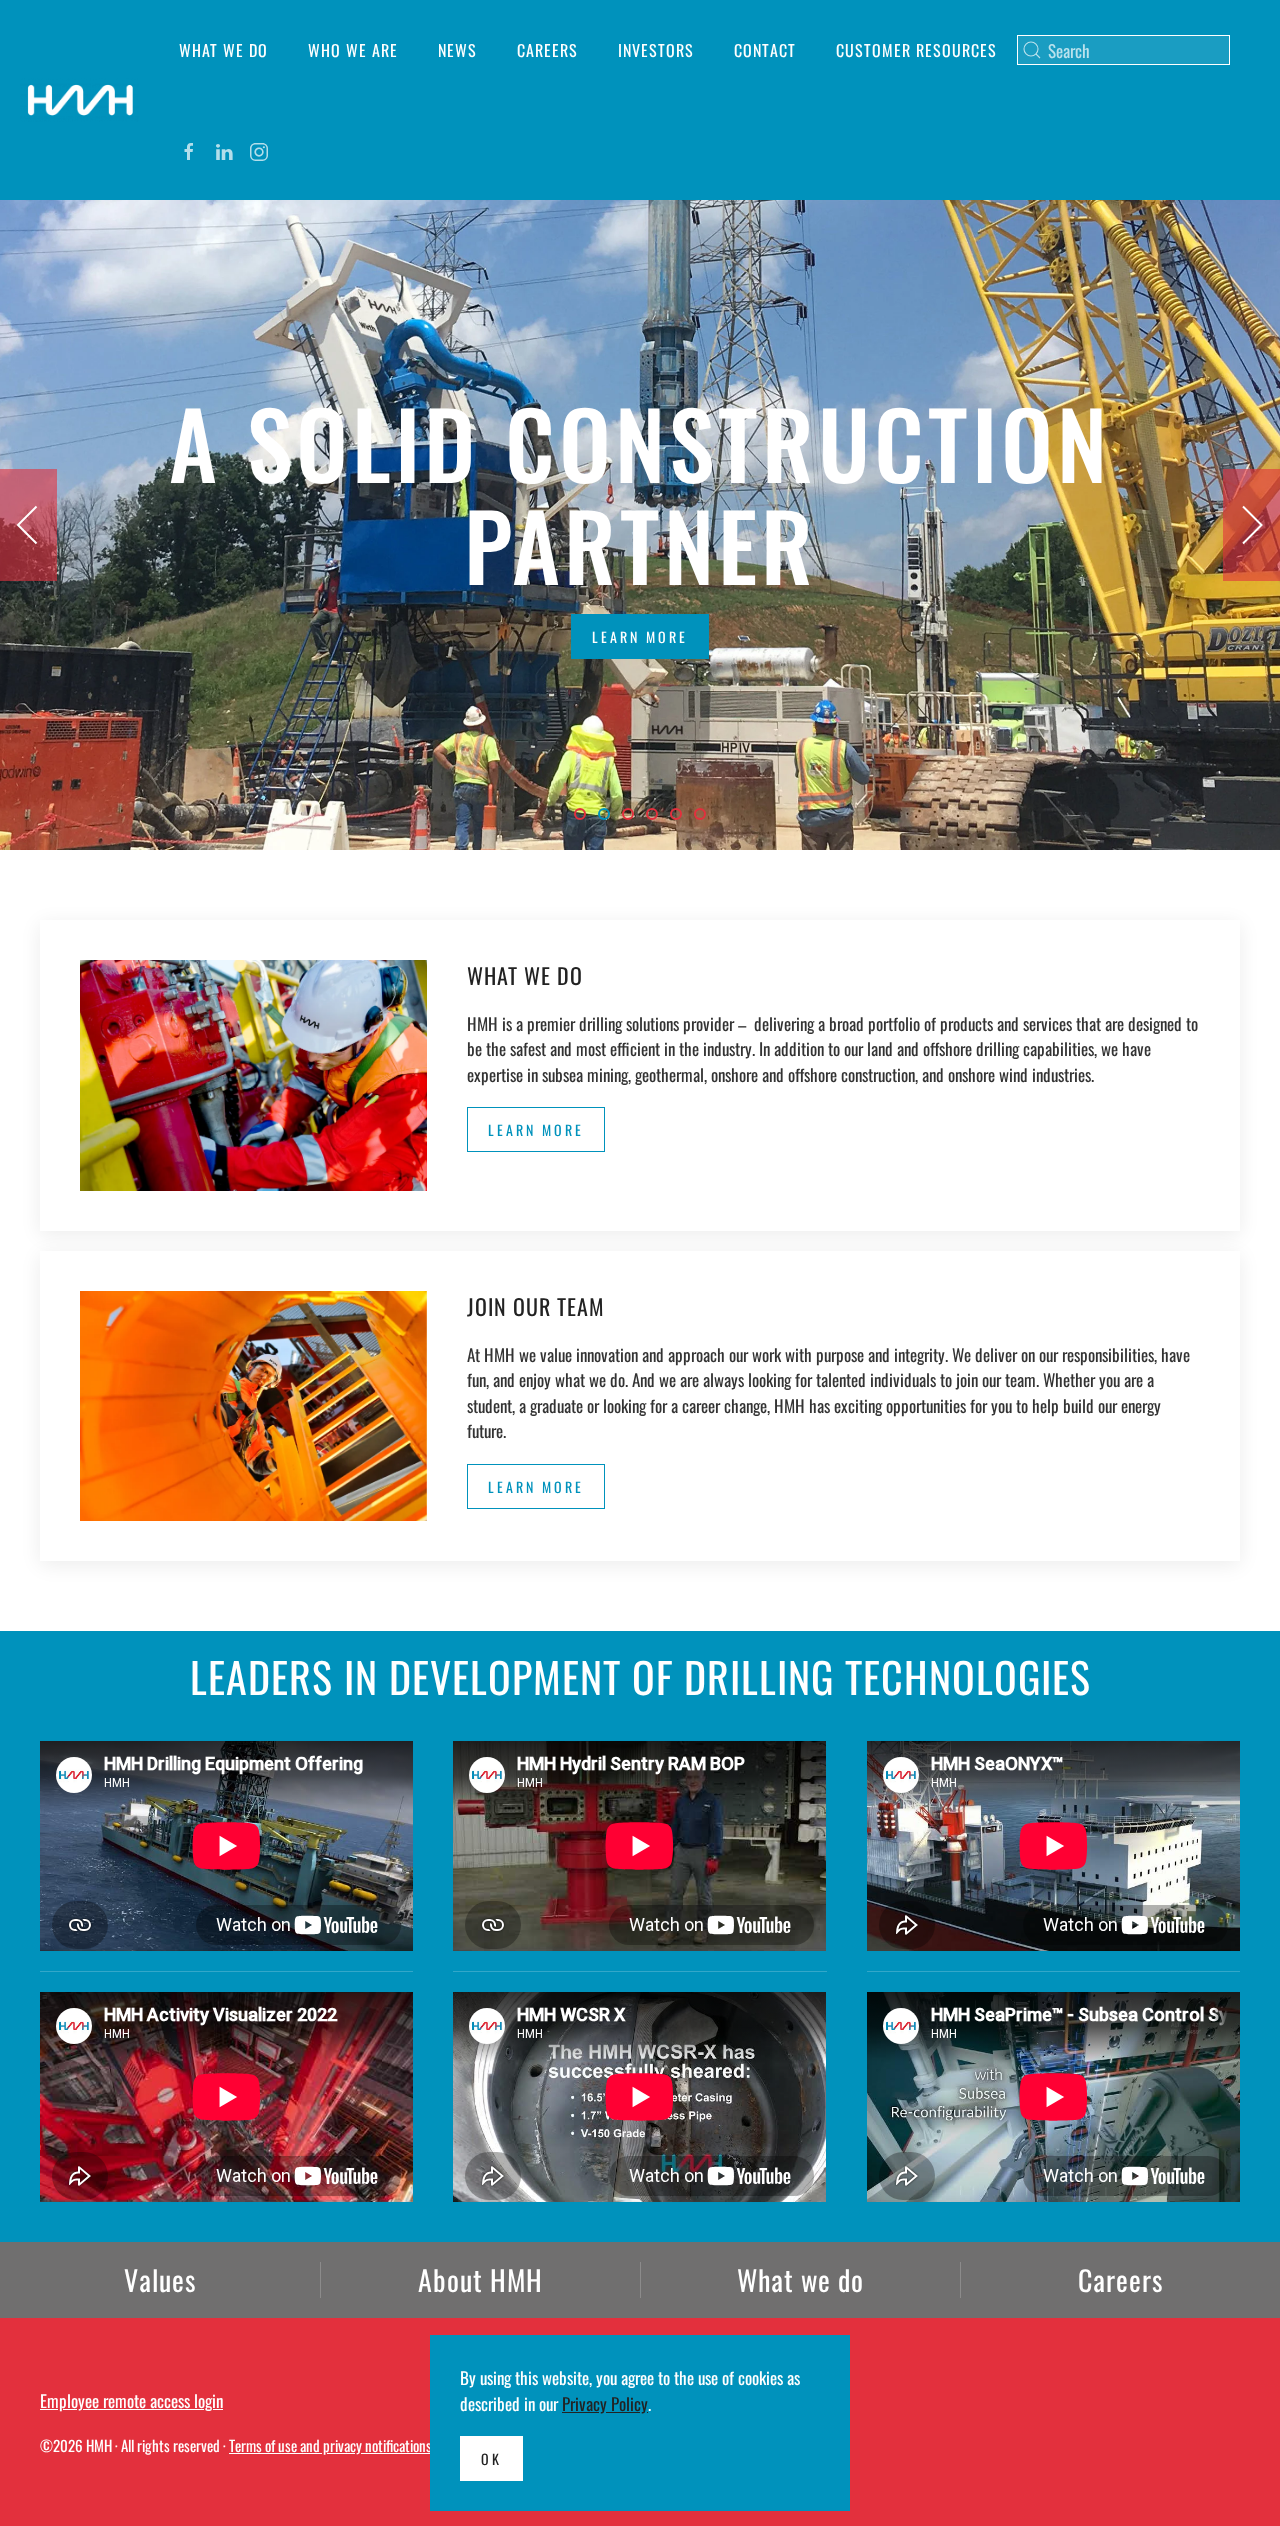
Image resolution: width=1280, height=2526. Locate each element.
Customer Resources (916, 50)
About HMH (480, 2279)
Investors (656, 50)
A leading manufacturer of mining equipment (633, 815)
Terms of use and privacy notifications (330, 2445)
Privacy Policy (605, 2403)
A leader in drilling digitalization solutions (705, 815)
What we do (223, 50)
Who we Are (353, 50)
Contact (765, 50)
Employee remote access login (131, 2400)
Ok (491, 2458)
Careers (547, 50)
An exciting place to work (681, 815)
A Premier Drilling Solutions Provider (585, 815)
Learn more (640, 636)
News (457, 50)
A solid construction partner (609, 815)
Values (160, 2279)
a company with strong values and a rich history (657, 815)
